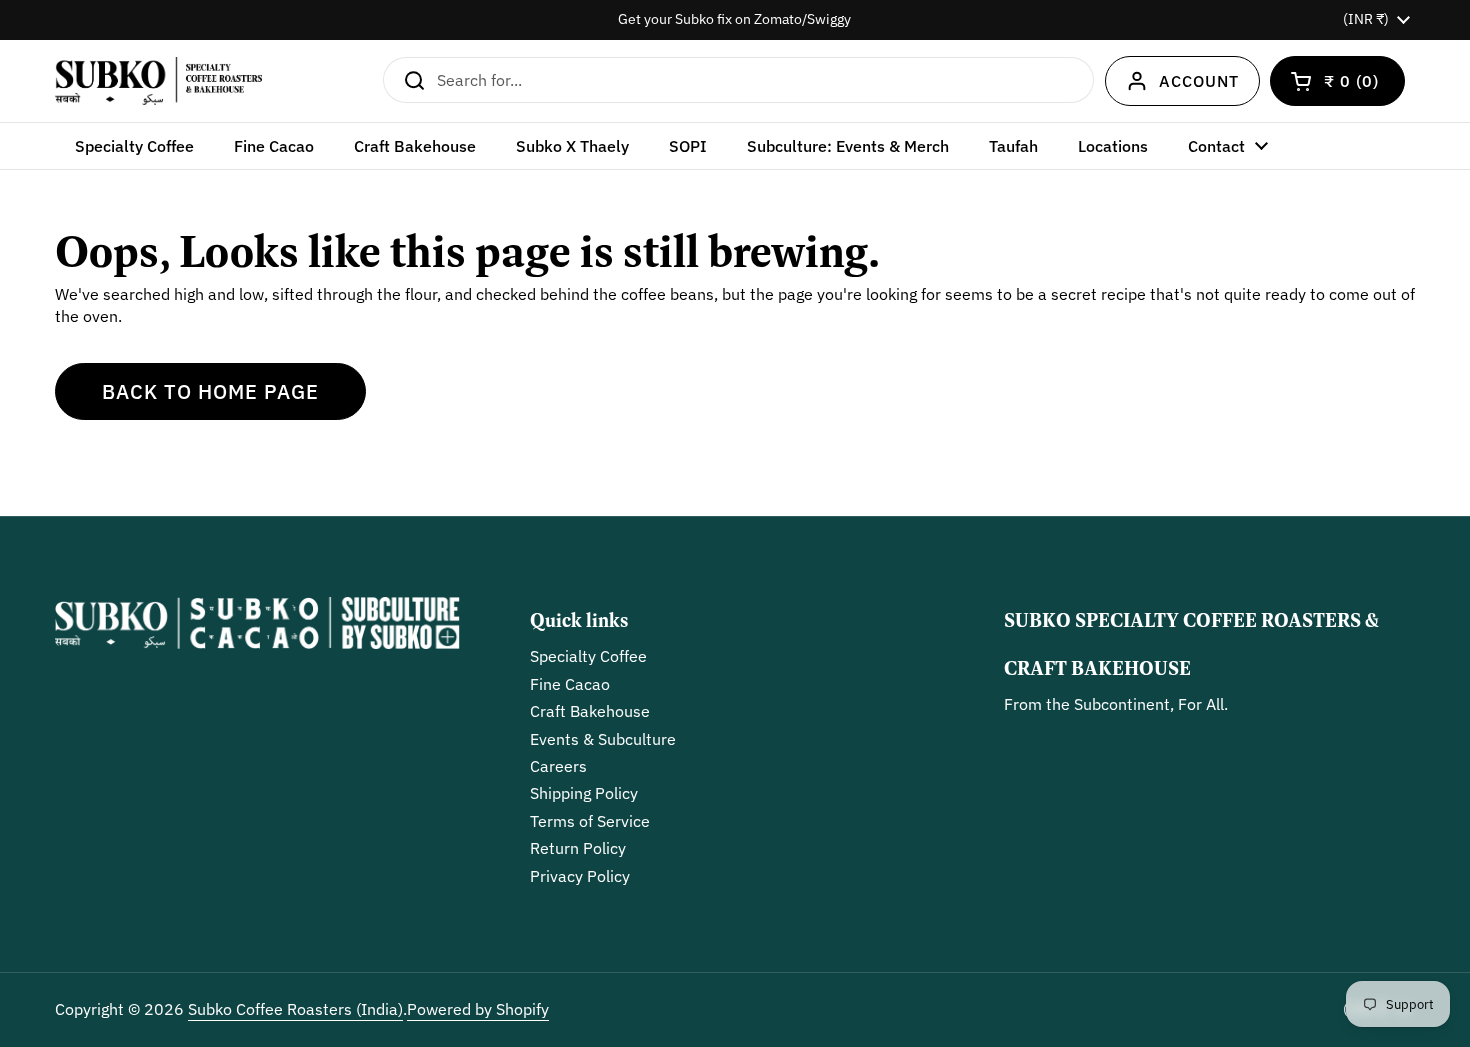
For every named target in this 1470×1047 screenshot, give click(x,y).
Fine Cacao (570, 684)
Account (1199, 81)
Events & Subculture (603, 739)
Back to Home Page (210, 391)
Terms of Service (590, 821)
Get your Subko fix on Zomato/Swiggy (734, 19)
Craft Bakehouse (590, 711)
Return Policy (578, 848)
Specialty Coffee (588, 656)
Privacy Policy (580, 876)
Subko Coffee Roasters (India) (295, 1009)
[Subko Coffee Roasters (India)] (158, 81)
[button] (1337, 81)
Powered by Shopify (478, 1009)
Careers (558, 766)
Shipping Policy (584, 793)
